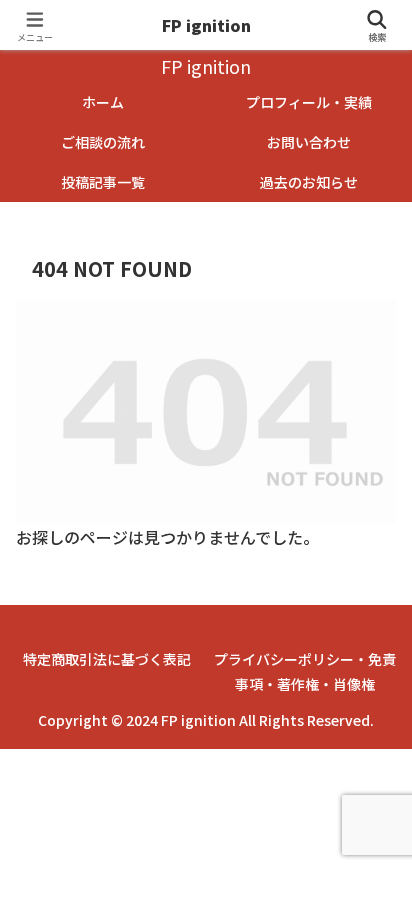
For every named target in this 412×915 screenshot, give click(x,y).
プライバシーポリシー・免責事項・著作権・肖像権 (305, 671)
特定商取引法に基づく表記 (107, 659)
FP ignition (206, 25)
